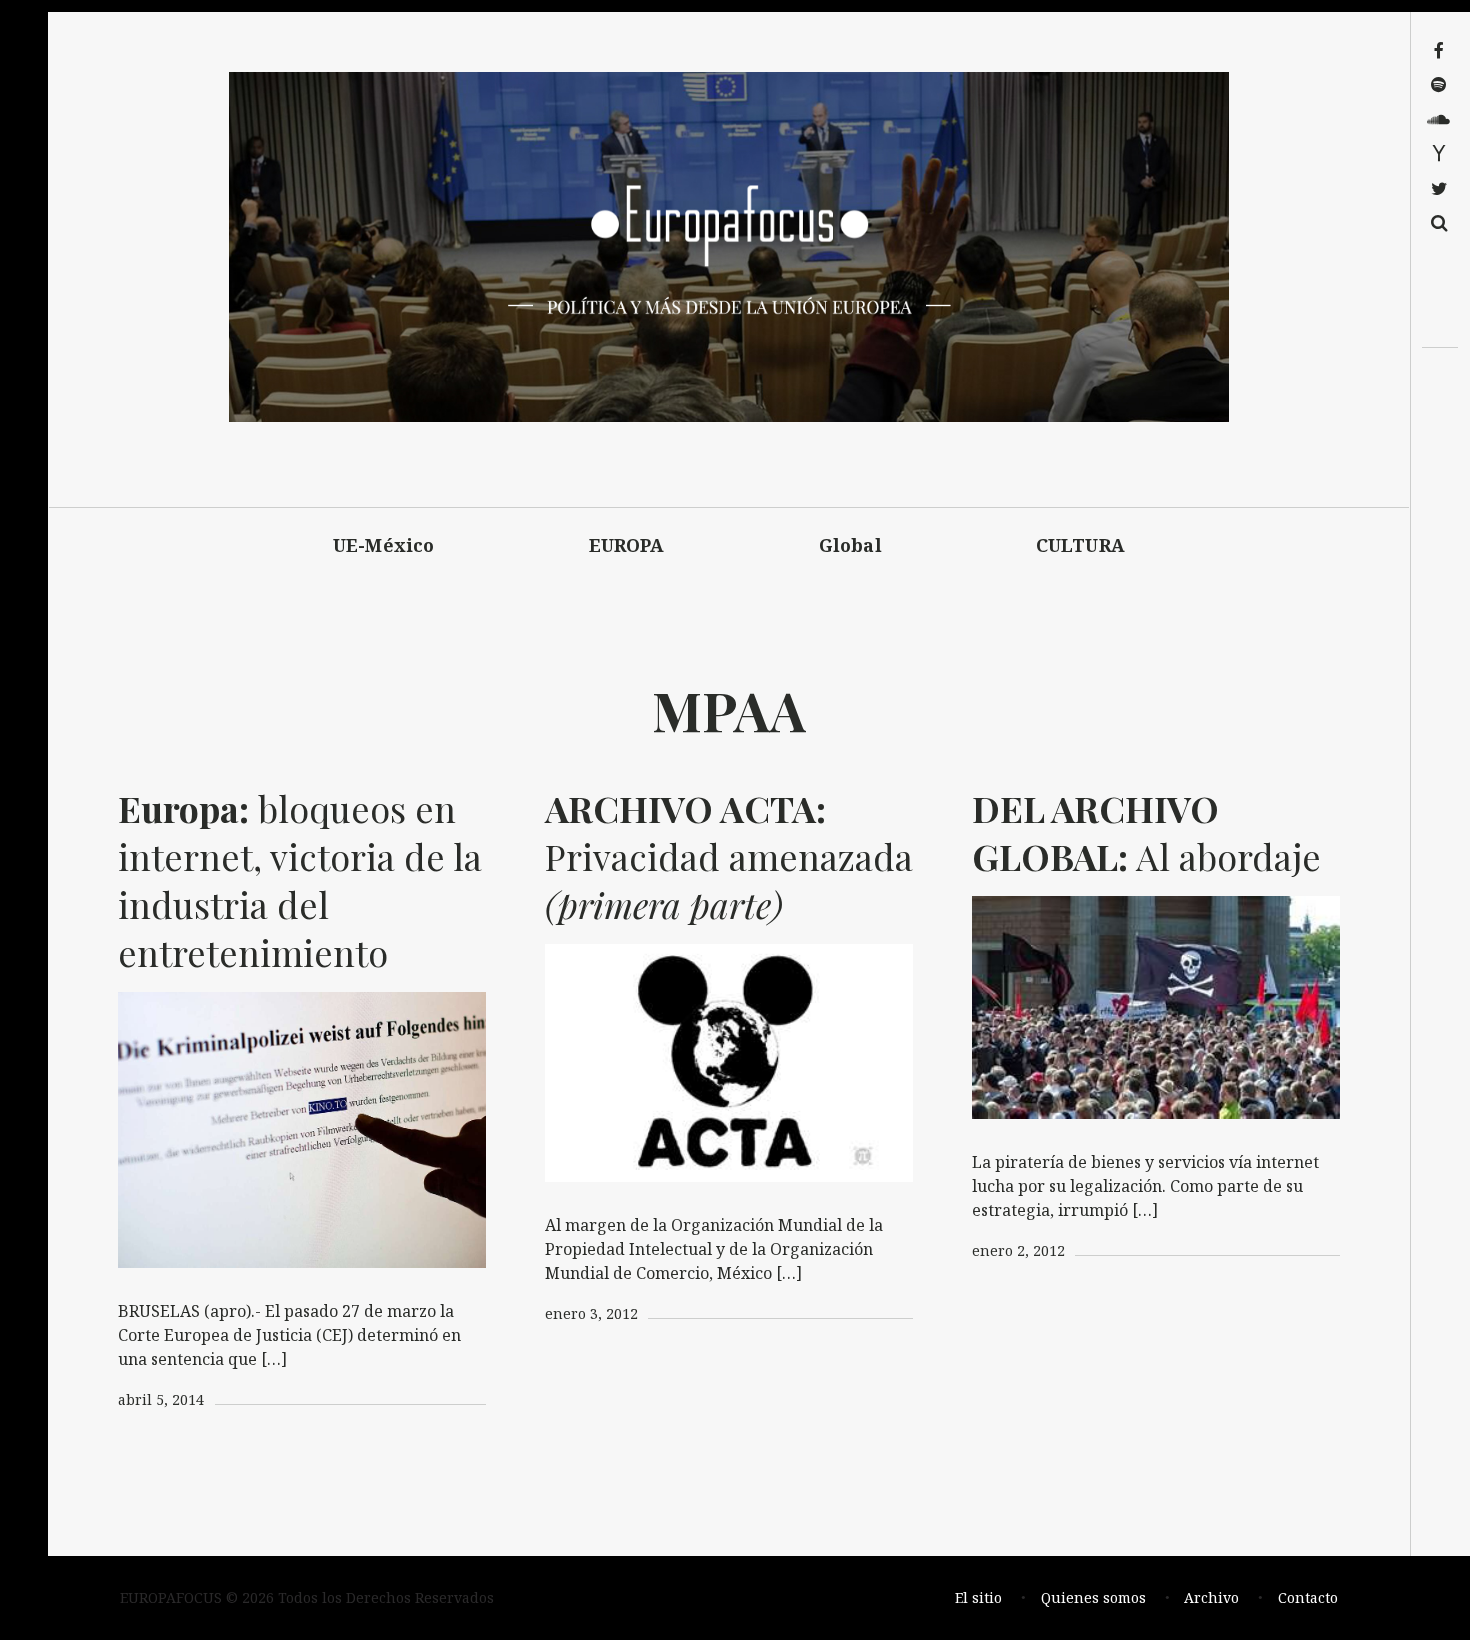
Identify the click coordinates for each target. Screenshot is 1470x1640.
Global (850, 545)
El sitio (978, 1597)
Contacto (1308, 1597)
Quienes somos (1093, 1597)
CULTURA (1080, 545)
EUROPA (627, 545)
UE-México (384, 545)
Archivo (1211, 1597)
